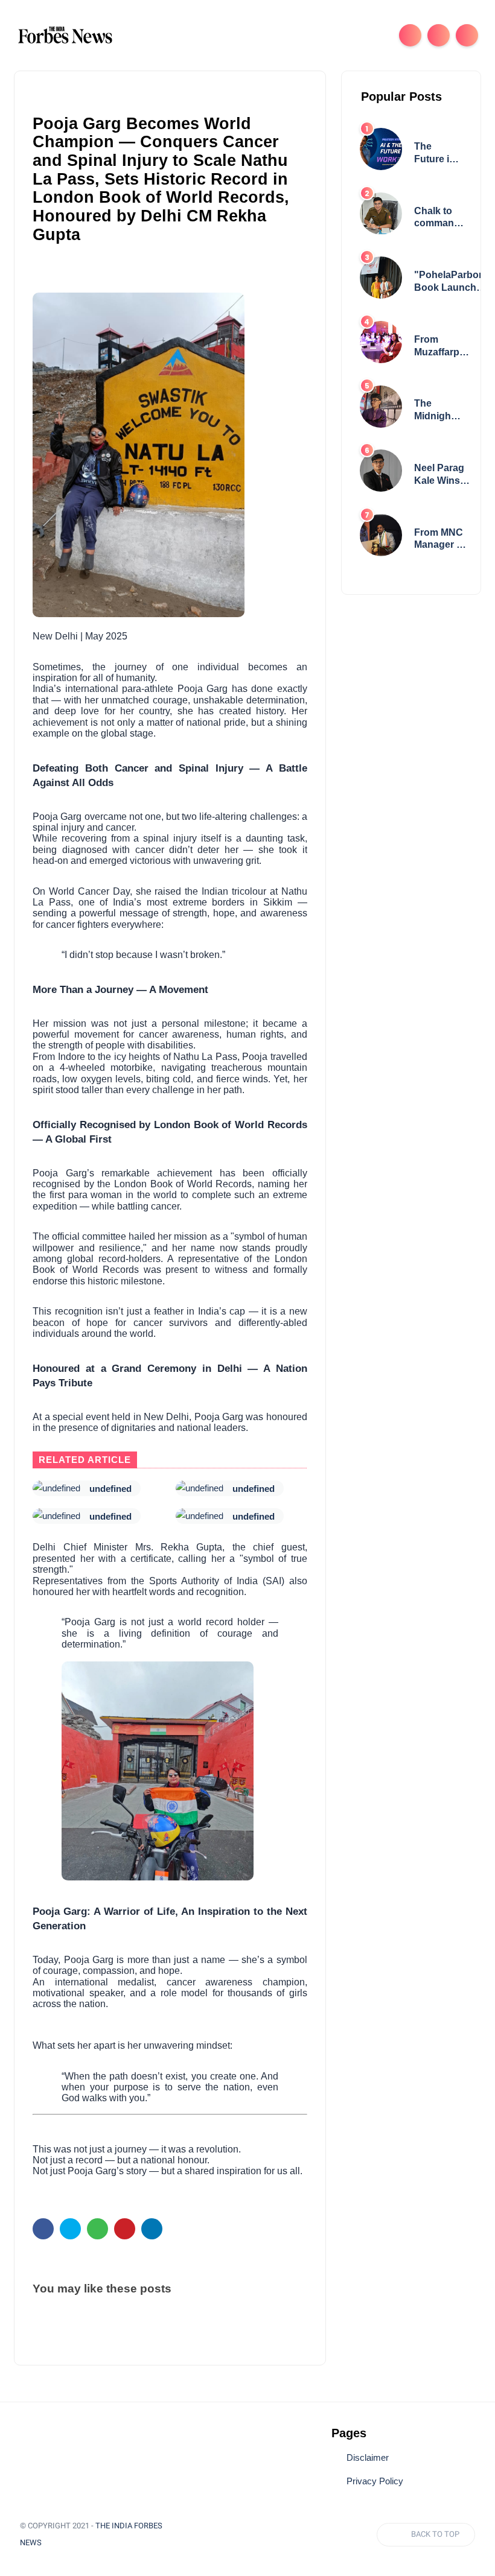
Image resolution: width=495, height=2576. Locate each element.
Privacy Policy (375, 2481)
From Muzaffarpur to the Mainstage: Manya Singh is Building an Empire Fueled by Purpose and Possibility (442, 347)
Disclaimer (368, 2458)
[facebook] (43, 2229)
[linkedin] (152, 2229)
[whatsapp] (97, 2229)
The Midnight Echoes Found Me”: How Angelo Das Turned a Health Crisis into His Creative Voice (437, 411)
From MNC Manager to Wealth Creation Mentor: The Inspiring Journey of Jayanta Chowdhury (441, 540)
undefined (110, 1489)
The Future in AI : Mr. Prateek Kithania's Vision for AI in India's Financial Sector (437, 154)
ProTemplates (84, 2543)
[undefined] (56, 1488)
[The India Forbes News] (65, 34)
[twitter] (70, 2229)
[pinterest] (125, 2229)
